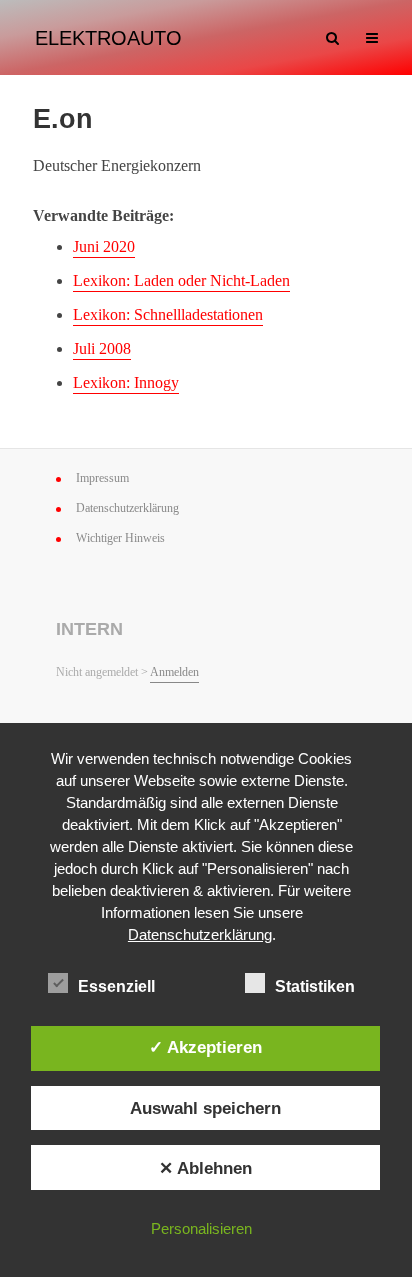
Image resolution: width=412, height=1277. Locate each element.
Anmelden (174, 672)
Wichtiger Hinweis (120, 538)
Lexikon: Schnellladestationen (168, 314)
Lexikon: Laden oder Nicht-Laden (181, 280)
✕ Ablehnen (205, 1168)
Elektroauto (108, 38)
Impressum (102, 478)
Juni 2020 (104, 246)
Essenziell (116, 986)
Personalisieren (201, 1228)
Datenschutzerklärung (127, 508)
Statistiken (315, 986)
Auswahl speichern (205, 1108)
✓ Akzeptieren (205, 1047)
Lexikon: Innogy (126, 382)
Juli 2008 (102, 348)
